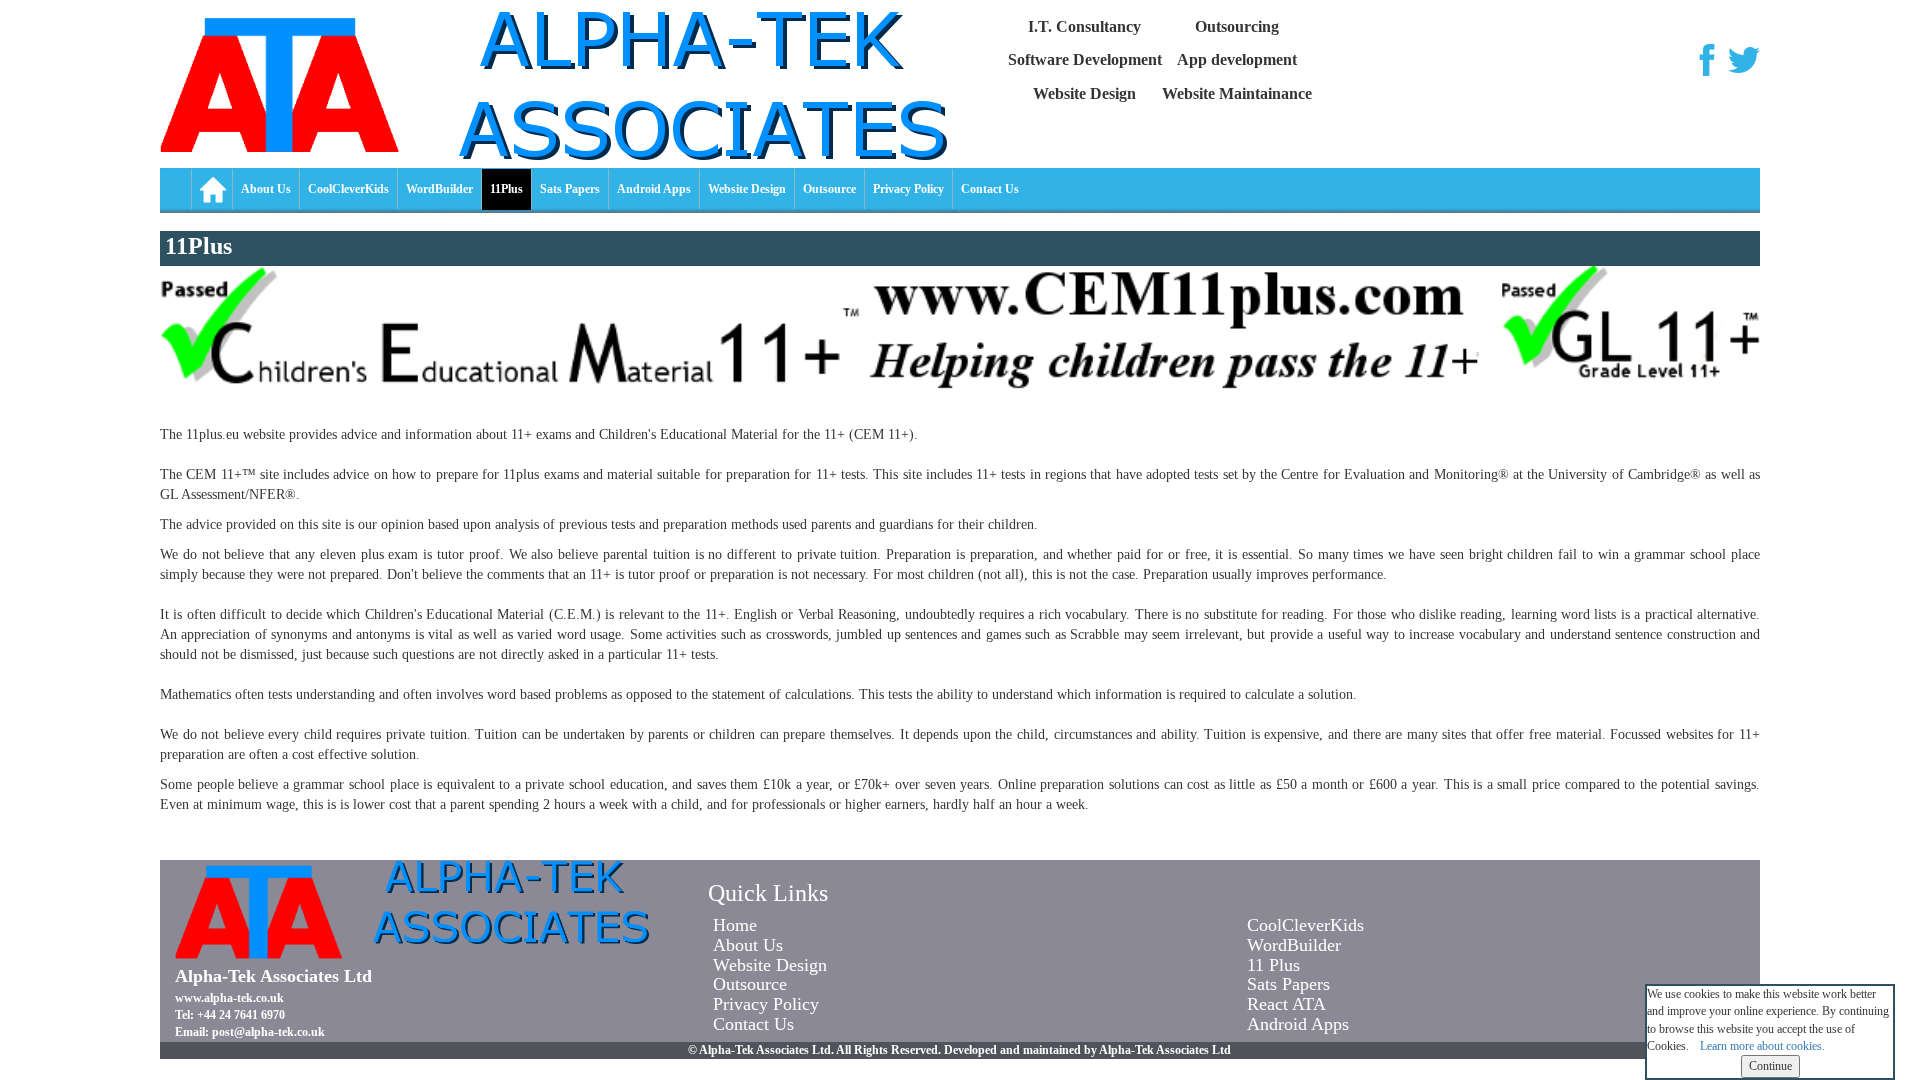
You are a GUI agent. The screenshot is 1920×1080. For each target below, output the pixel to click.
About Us (266, 189)
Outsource (829, 189)
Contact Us (990, 189)
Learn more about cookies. (1762, 1046)
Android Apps (654, 189)
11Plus (506, 189)
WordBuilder (439, 189)
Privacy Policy (908, 189)
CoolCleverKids (348, 189)
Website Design (747, 189)
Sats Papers (570, 189)
